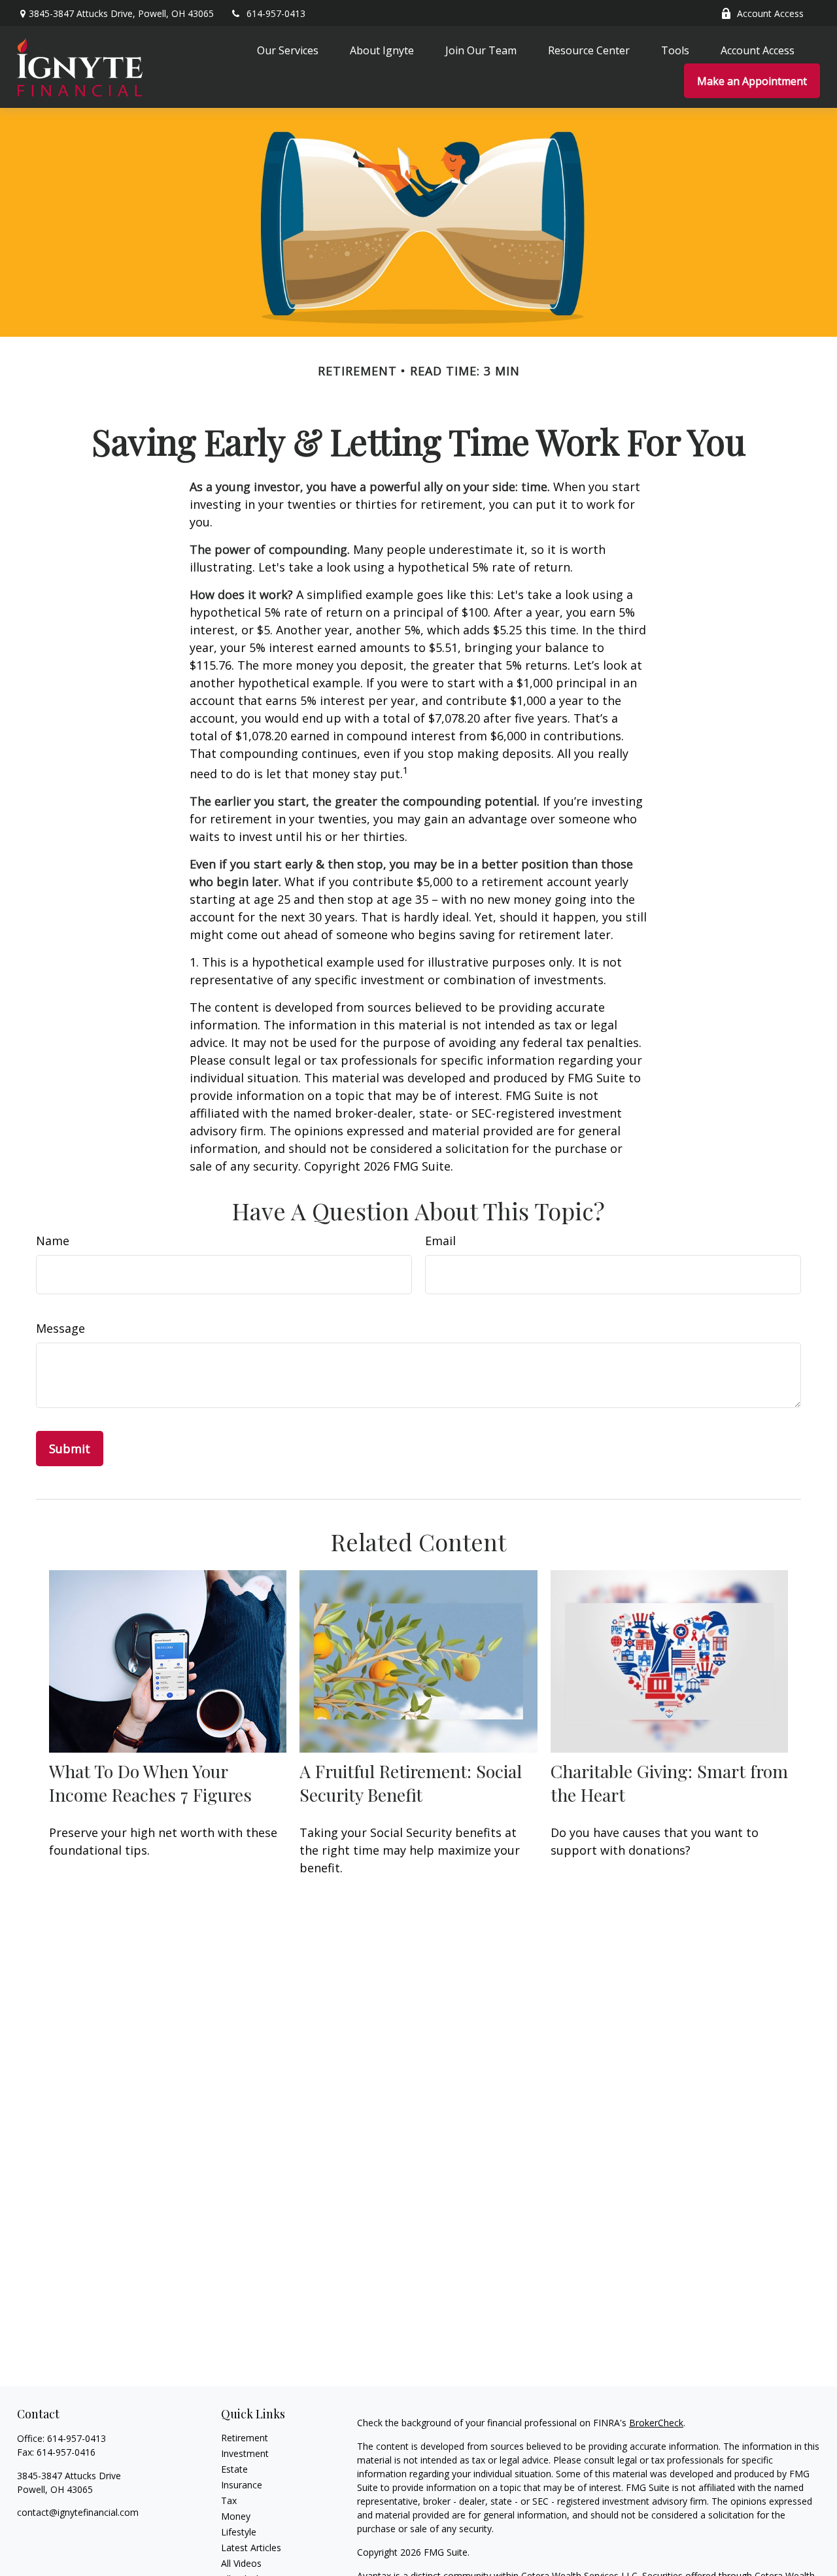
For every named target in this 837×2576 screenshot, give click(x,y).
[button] (288, 50)
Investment (245, 2453)
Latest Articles (251, 2548)
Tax (229, 2500)
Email (440, 1241)
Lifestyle (239, 2532)
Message (60, 1328)
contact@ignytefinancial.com (78, 2512)
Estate (234, 2469)
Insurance (242, 2485)
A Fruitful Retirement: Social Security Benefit (411, 1783)
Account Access (770, 13)
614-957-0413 (276, 13)
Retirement (245, 2438)
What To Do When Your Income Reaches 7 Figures (150, 1783)
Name (53, 1241)
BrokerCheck (656, 2423)
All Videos (241, 2563)
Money (236, 2516)
